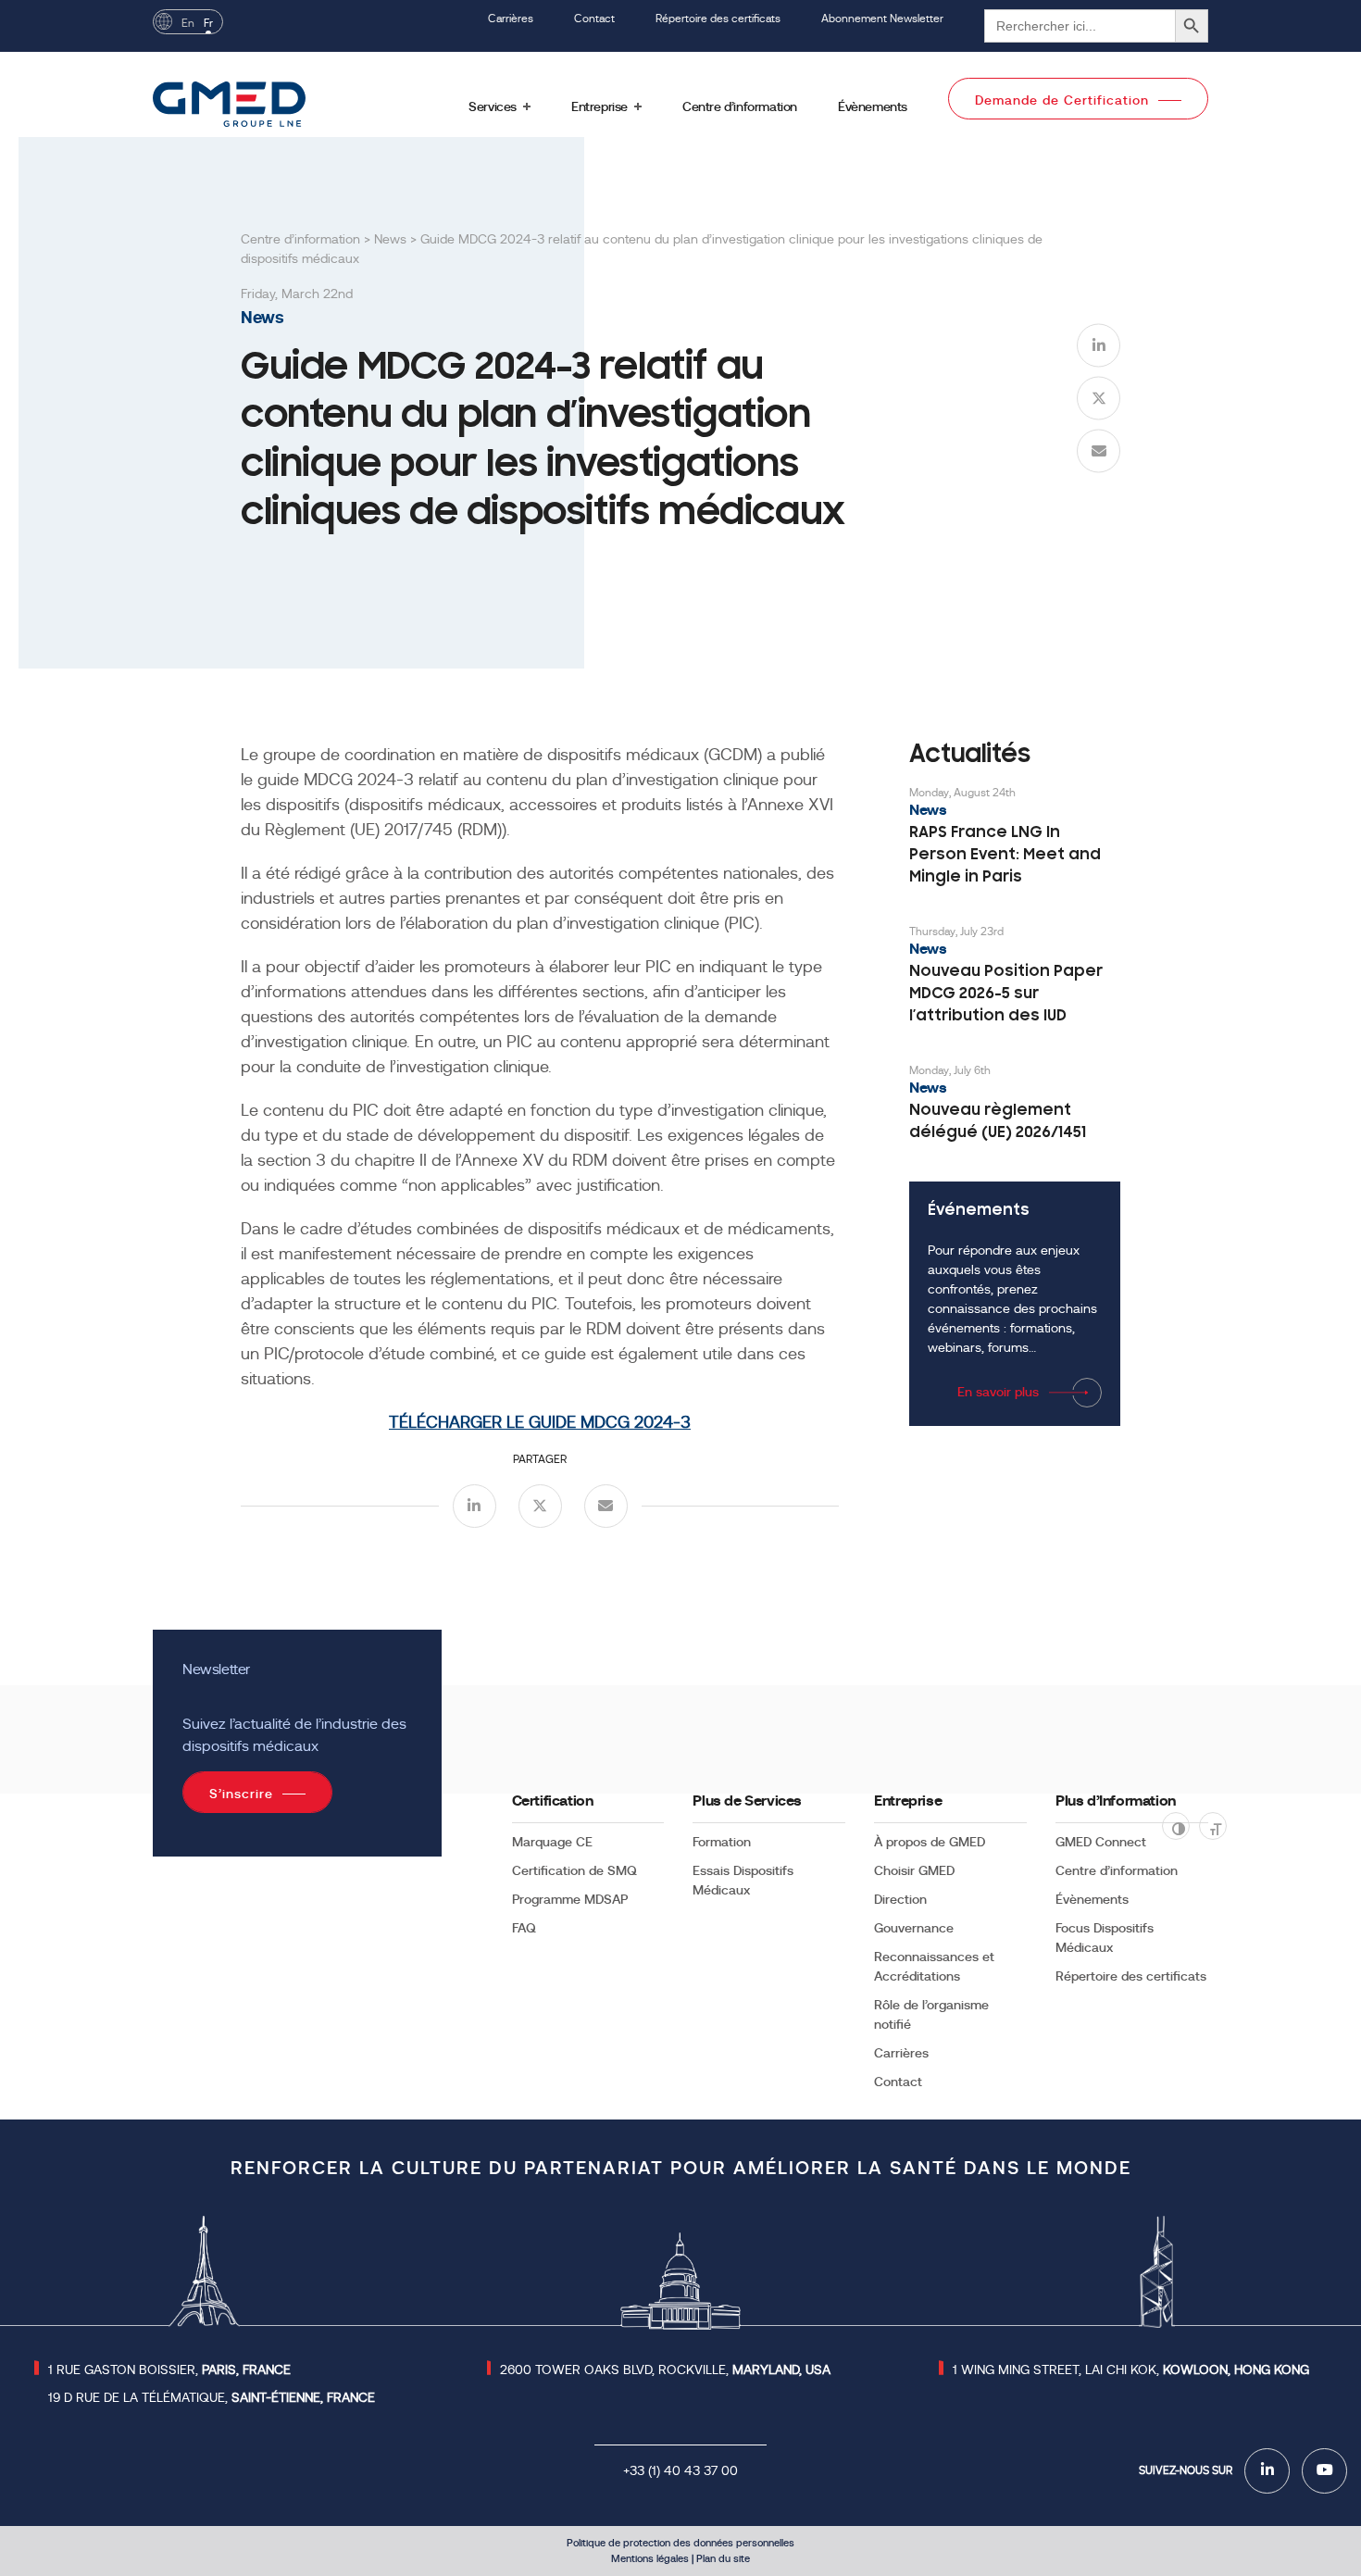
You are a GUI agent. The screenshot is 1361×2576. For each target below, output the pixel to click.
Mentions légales (650, 2558)
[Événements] (1015, 1304)
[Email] (1099, 450)
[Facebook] (1267, 2471)
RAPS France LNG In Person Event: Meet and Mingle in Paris (1005, 856)
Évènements (1092, 1899)
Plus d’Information (1116, 1801)
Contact (594, 19)
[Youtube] (1324, 2471)
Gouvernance (914, 1928)
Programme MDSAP (570, 1899)
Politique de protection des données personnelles (680, 2543)
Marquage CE (552, 1842)
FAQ (524, 1928)
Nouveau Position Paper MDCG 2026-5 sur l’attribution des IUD (1006, 994)
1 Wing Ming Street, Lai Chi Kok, (1131, 2370)
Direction (900, 1899)
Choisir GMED (914, 1870)
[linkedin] (1099, 345)
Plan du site (723, 2558)
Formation (722, 1842)
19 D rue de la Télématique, (212, 2397)
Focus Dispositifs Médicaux (1105, 1938)
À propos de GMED (930, 1842)
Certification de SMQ (574, 1870)
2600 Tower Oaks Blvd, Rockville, (665, 2370)
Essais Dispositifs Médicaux (743, 1880)
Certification (553, 1801)
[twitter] (1099, 398)
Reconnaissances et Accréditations (934, 1966)
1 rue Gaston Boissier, (169, 2370)
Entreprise (908, 1801)
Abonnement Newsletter (882, 19)
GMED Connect (1101, 1842)
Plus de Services (747, 1801)
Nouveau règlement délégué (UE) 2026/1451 (998, 1122)
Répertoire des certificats (718, 19)
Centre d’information (1117, 1870)
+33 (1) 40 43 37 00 (680, 2470)
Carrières (511, 19)
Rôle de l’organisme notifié (931, 2014)
